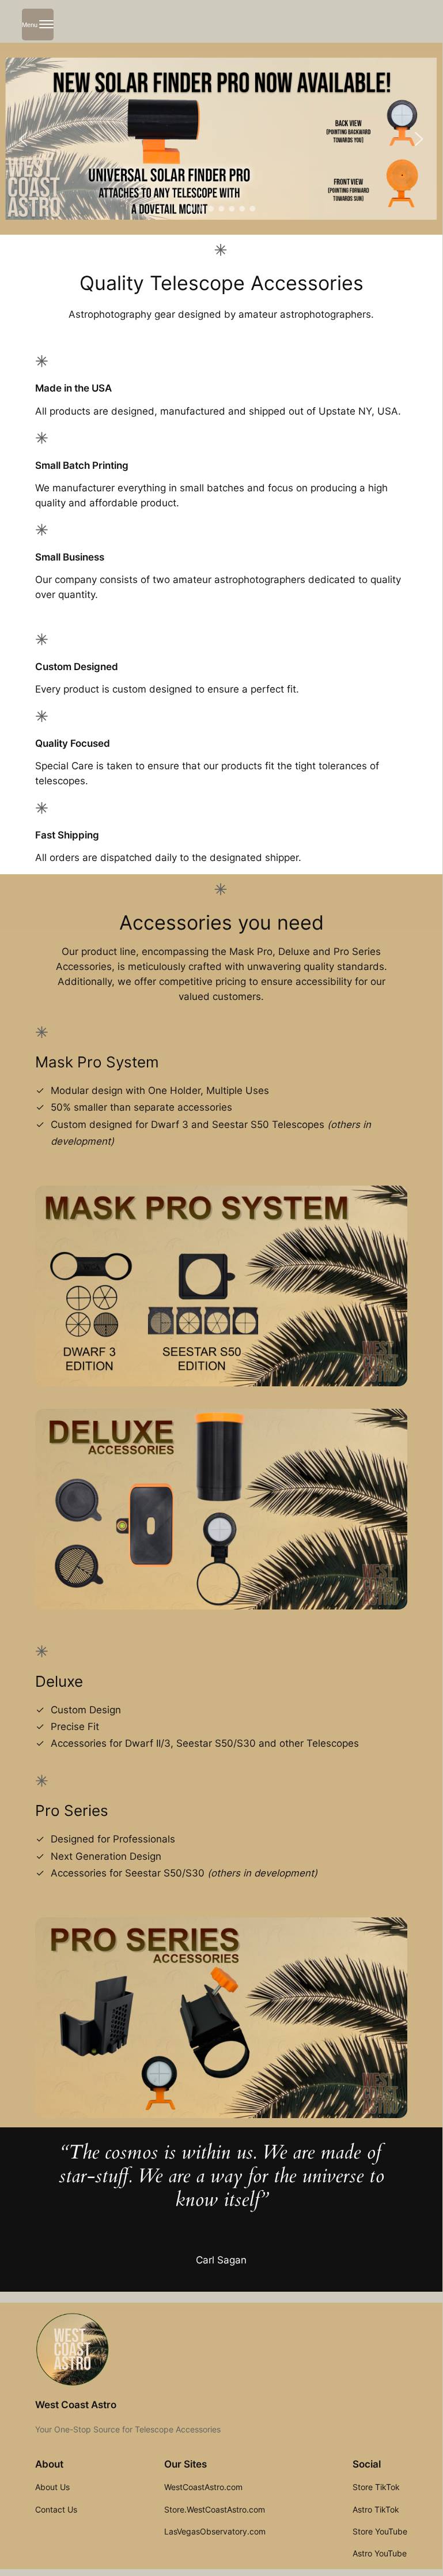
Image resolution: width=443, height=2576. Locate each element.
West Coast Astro (76, 2405)
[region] (221, 139)
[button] (24, 139)
